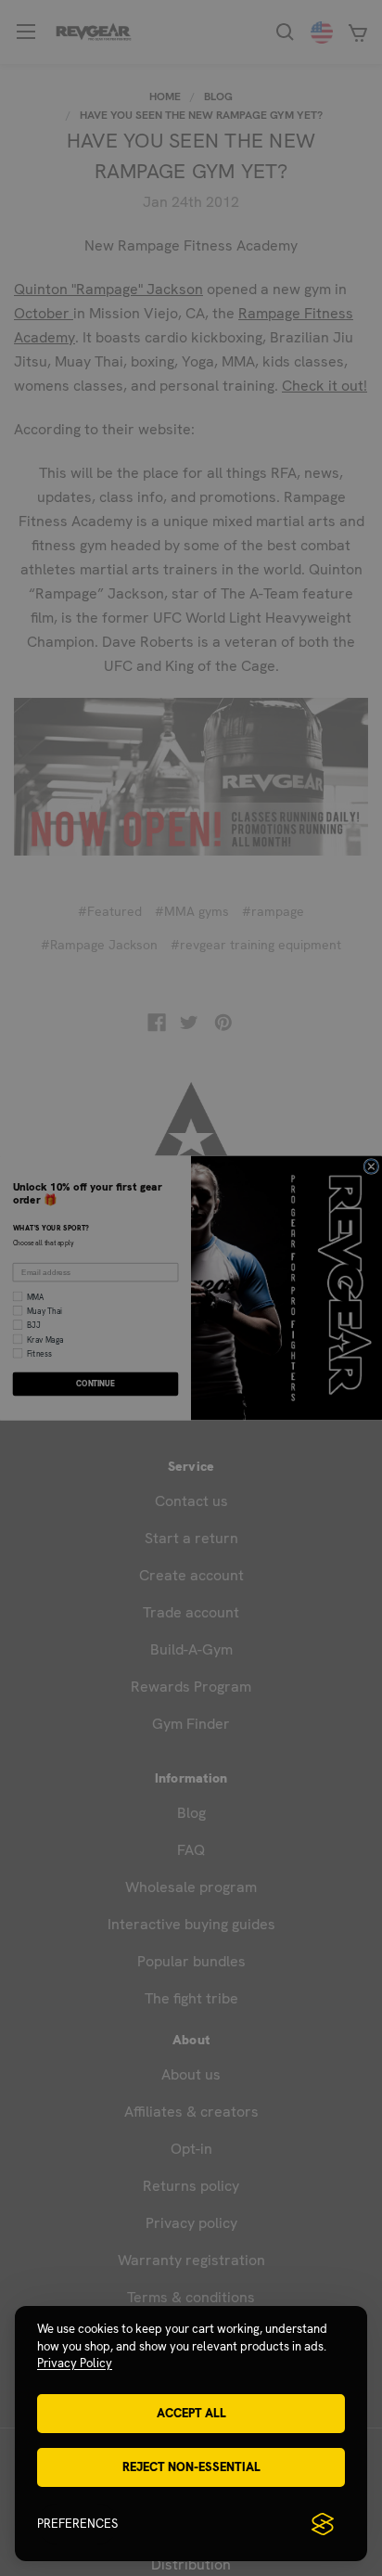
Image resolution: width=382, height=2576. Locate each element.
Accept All (191, 2413)
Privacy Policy (75, 2363)
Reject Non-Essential (191, 2467)
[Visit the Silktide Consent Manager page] (323, 2524)
